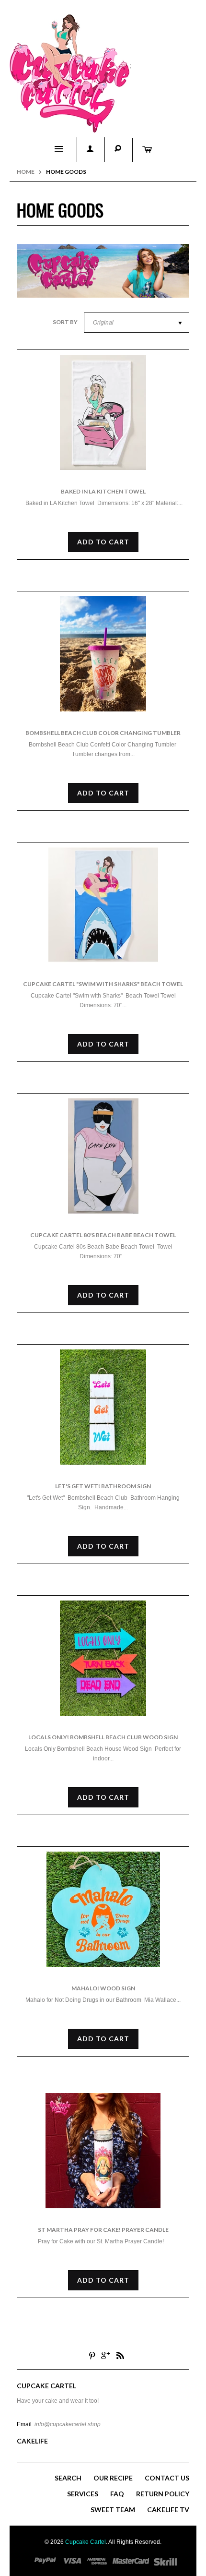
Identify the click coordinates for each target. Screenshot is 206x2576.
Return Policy (163, 2494)
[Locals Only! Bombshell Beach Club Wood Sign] (103, 1658)
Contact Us (167, 2478)
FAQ (117, 2494)
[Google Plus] (106, 2355)
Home (26, 172)
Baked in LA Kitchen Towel (103, 491)
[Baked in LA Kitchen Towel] (103, 412)
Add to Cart (103, 542)
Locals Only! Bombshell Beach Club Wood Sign (103, 1737)
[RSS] (120, 2355)
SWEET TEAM (113, 2510)
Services (83, 2494)
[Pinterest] (92, 2355)
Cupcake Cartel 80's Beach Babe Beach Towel (103, 1235)
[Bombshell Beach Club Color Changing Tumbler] (103, 654)
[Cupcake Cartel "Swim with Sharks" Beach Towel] (103, 905)
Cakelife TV (168, 2510)
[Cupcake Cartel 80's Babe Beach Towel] (103, 1156)
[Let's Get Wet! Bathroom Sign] (103, 1407)
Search (68, 2478)
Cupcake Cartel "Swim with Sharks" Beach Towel (103, 984)
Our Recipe (113, 2478)
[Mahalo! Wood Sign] (103, 1909)
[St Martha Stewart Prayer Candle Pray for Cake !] (103, 2151)
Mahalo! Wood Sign (103, 1988)
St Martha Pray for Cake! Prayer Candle (103, 2230)
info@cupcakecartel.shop (68, 2424)
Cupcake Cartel (86, 2542)
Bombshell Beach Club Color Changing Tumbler (103, 733)
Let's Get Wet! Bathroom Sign (103, 1486)
